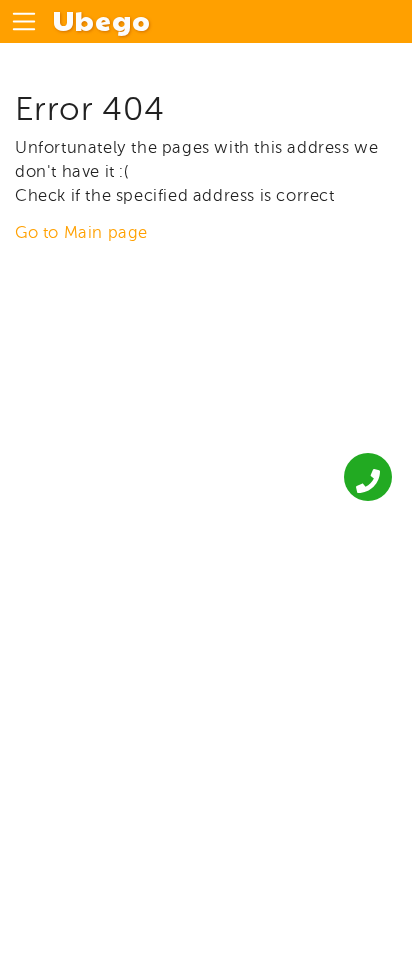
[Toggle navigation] (24, 21)
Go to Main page (81, 232)
